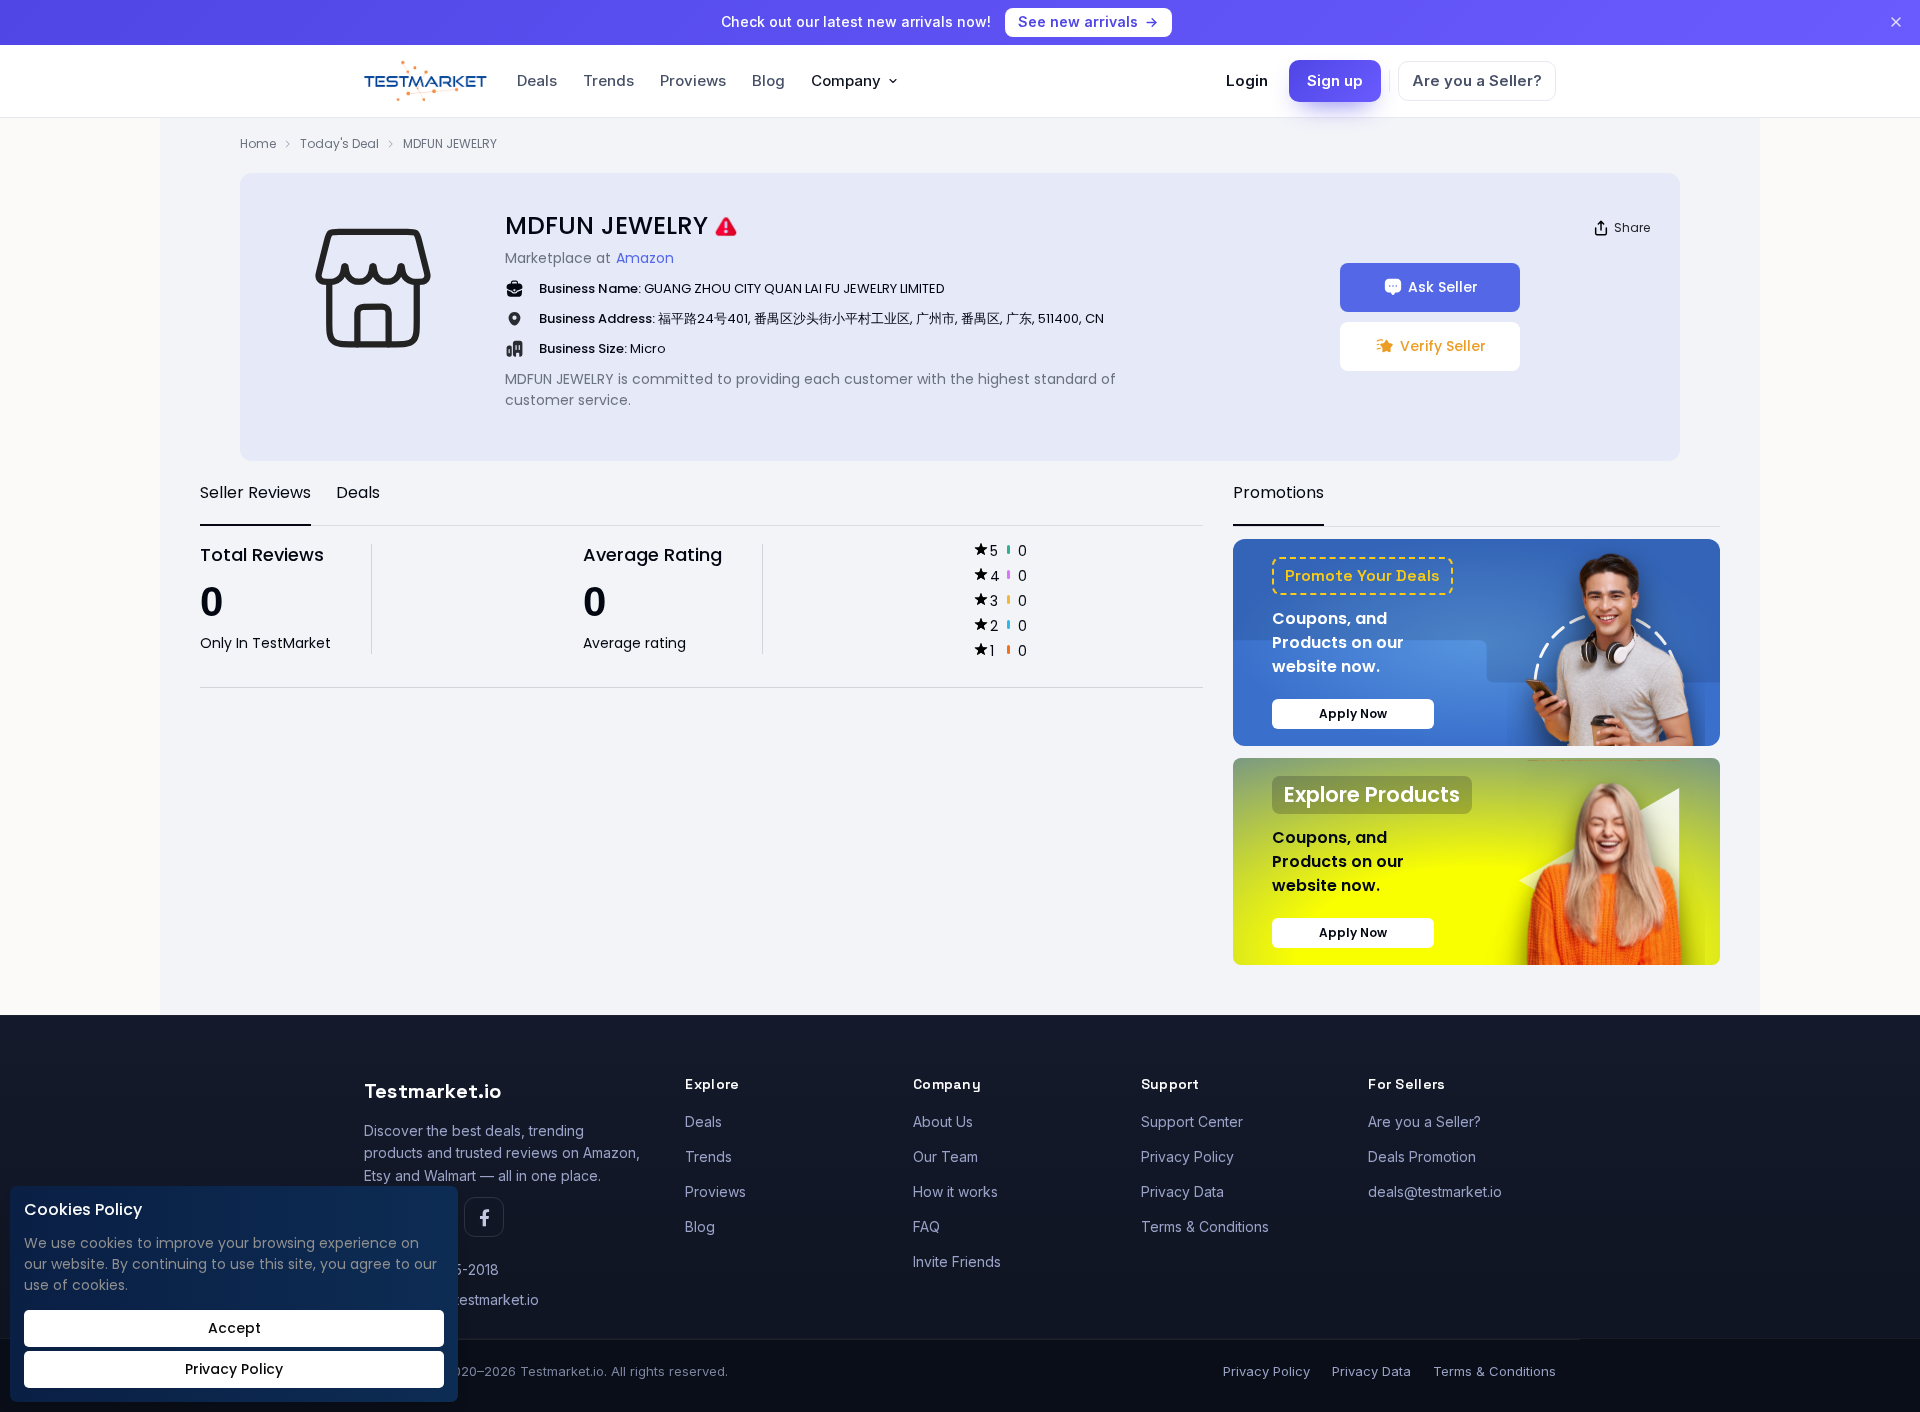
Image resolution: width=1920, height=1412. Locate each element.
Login (1247, 80)
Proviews (693, 80)
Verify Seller (1443, 346)
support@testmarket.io (464, 1299)
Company (846, 80)
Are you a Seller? (1477, 80)
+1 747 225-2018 (444, 1269)
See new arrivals (1078, 21)
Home (258, 143)
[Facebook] (484, 1217)
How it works (955, 1191)
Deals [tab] (358, 492)
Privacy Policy (1187, 1156)
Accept (234, 1328)
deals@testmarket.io (1435, 1191)
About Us (943, 1121)
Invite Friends (957, 1261)
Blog (768, 80)
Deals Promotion (1422, 1156)
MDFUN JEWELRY (450, 143)
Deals (537, 80)
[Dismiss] (1896, 22)
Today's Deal (339, 143)
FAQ (926, 1226)
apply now (1353, 713)
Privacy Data (1182, 1191)
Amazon (645, 258)
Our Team (945, 1156)
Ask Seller (1443, 287)
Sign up (1335, 80)
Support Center (1192, 1121)
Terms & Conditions (1205, 1226)
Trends (608, 80)
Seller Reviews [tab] (255, 492)
